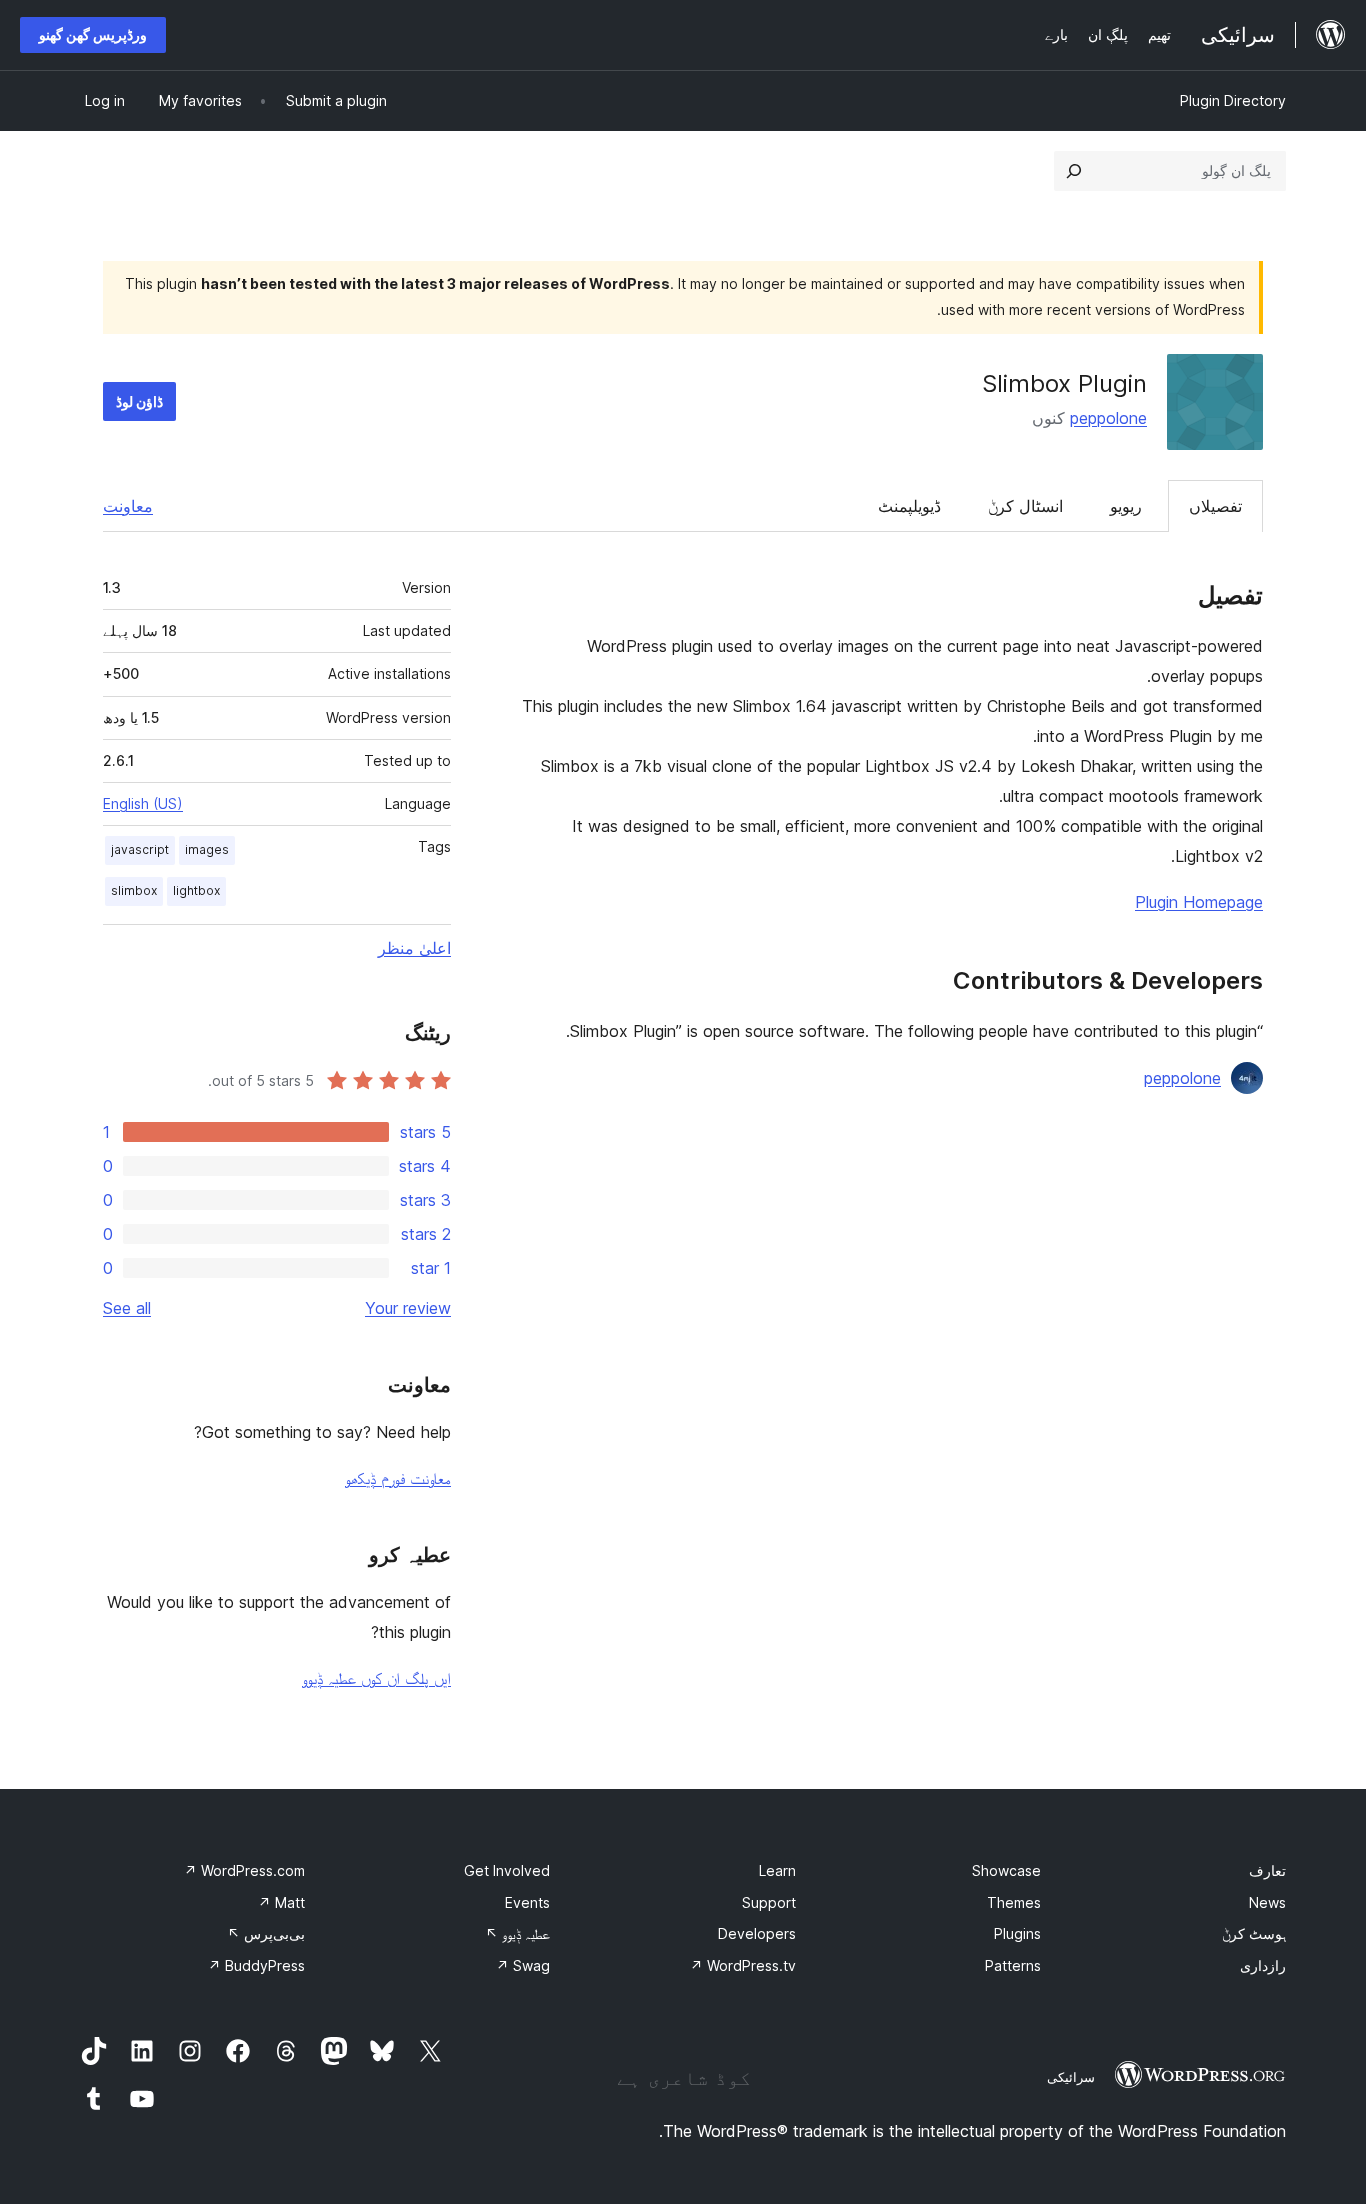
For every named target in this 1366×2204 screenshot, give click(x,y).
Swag (523, 1965)
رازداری (1263, 1965)
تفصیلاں (1215, 506)
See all (127, 1308)
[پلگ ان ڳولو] (1074, 171)
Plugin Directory (1233, 100)
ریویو (1126, 506)
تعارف (1267, 1870)
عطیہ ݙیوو (517, 1933)
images (207, 849)
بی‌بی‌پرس (266, 1933)
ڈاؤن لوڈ (139, 401)
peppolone (1108, 418)
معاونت (128, 506)
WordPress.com (244, 1870)
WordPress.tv (743, 1965)
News (1267, 1902)
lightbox (196, 890)
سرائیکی (1071, 2077)
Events (527, 1902)
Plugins (1017, 1933)
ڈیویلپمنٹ (909, 506)
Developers (757, 1933)
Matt (281, 1902)
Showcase (1006, 1870)
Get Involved (507, 1870)
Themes (1014, 1902)
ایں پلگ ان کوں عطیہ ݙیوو (376, 1678)
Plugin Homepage (1199, 902)
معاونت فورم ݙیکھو (398, 1478)
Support (769, 1902)
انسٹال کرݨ (1025, 506)
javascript (140, 849)
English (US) (143, 803)
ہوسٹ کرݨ (1254, 1933)
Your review (408, 1308)
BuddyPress (256, 1965)
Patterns (1013, 1965)
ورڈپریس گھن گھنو (93, 34)
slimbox (134, 890)
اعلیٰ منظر (414, 948)
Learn (777, 1870)
